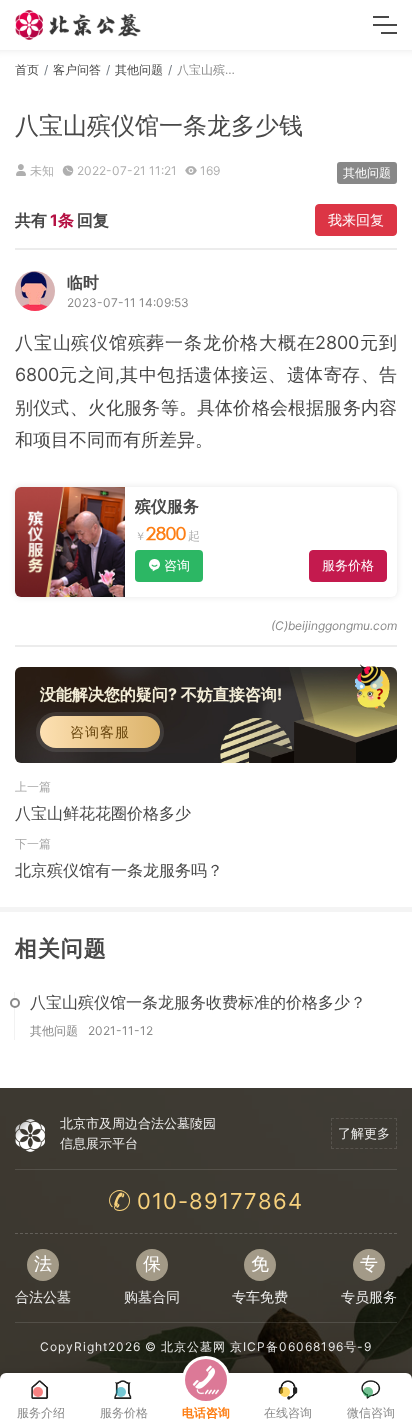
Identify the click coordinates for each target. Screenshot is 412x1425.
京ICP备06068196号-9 (301, 1346)
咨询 (177, 565)
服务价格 (348, 565)
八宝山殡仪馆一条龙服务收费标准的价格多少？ (198, 1002)
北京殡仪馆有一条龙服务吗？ (119, 870)
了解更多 (364, 1133)
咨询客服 (100, 731)
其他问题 (139, 69)
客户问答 (77, 69)
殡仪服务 (167, 506)
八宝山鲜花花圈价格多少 (103, 813)
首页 (27, 69)
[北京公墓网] (79, 25)
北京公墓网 (193, 1346)
